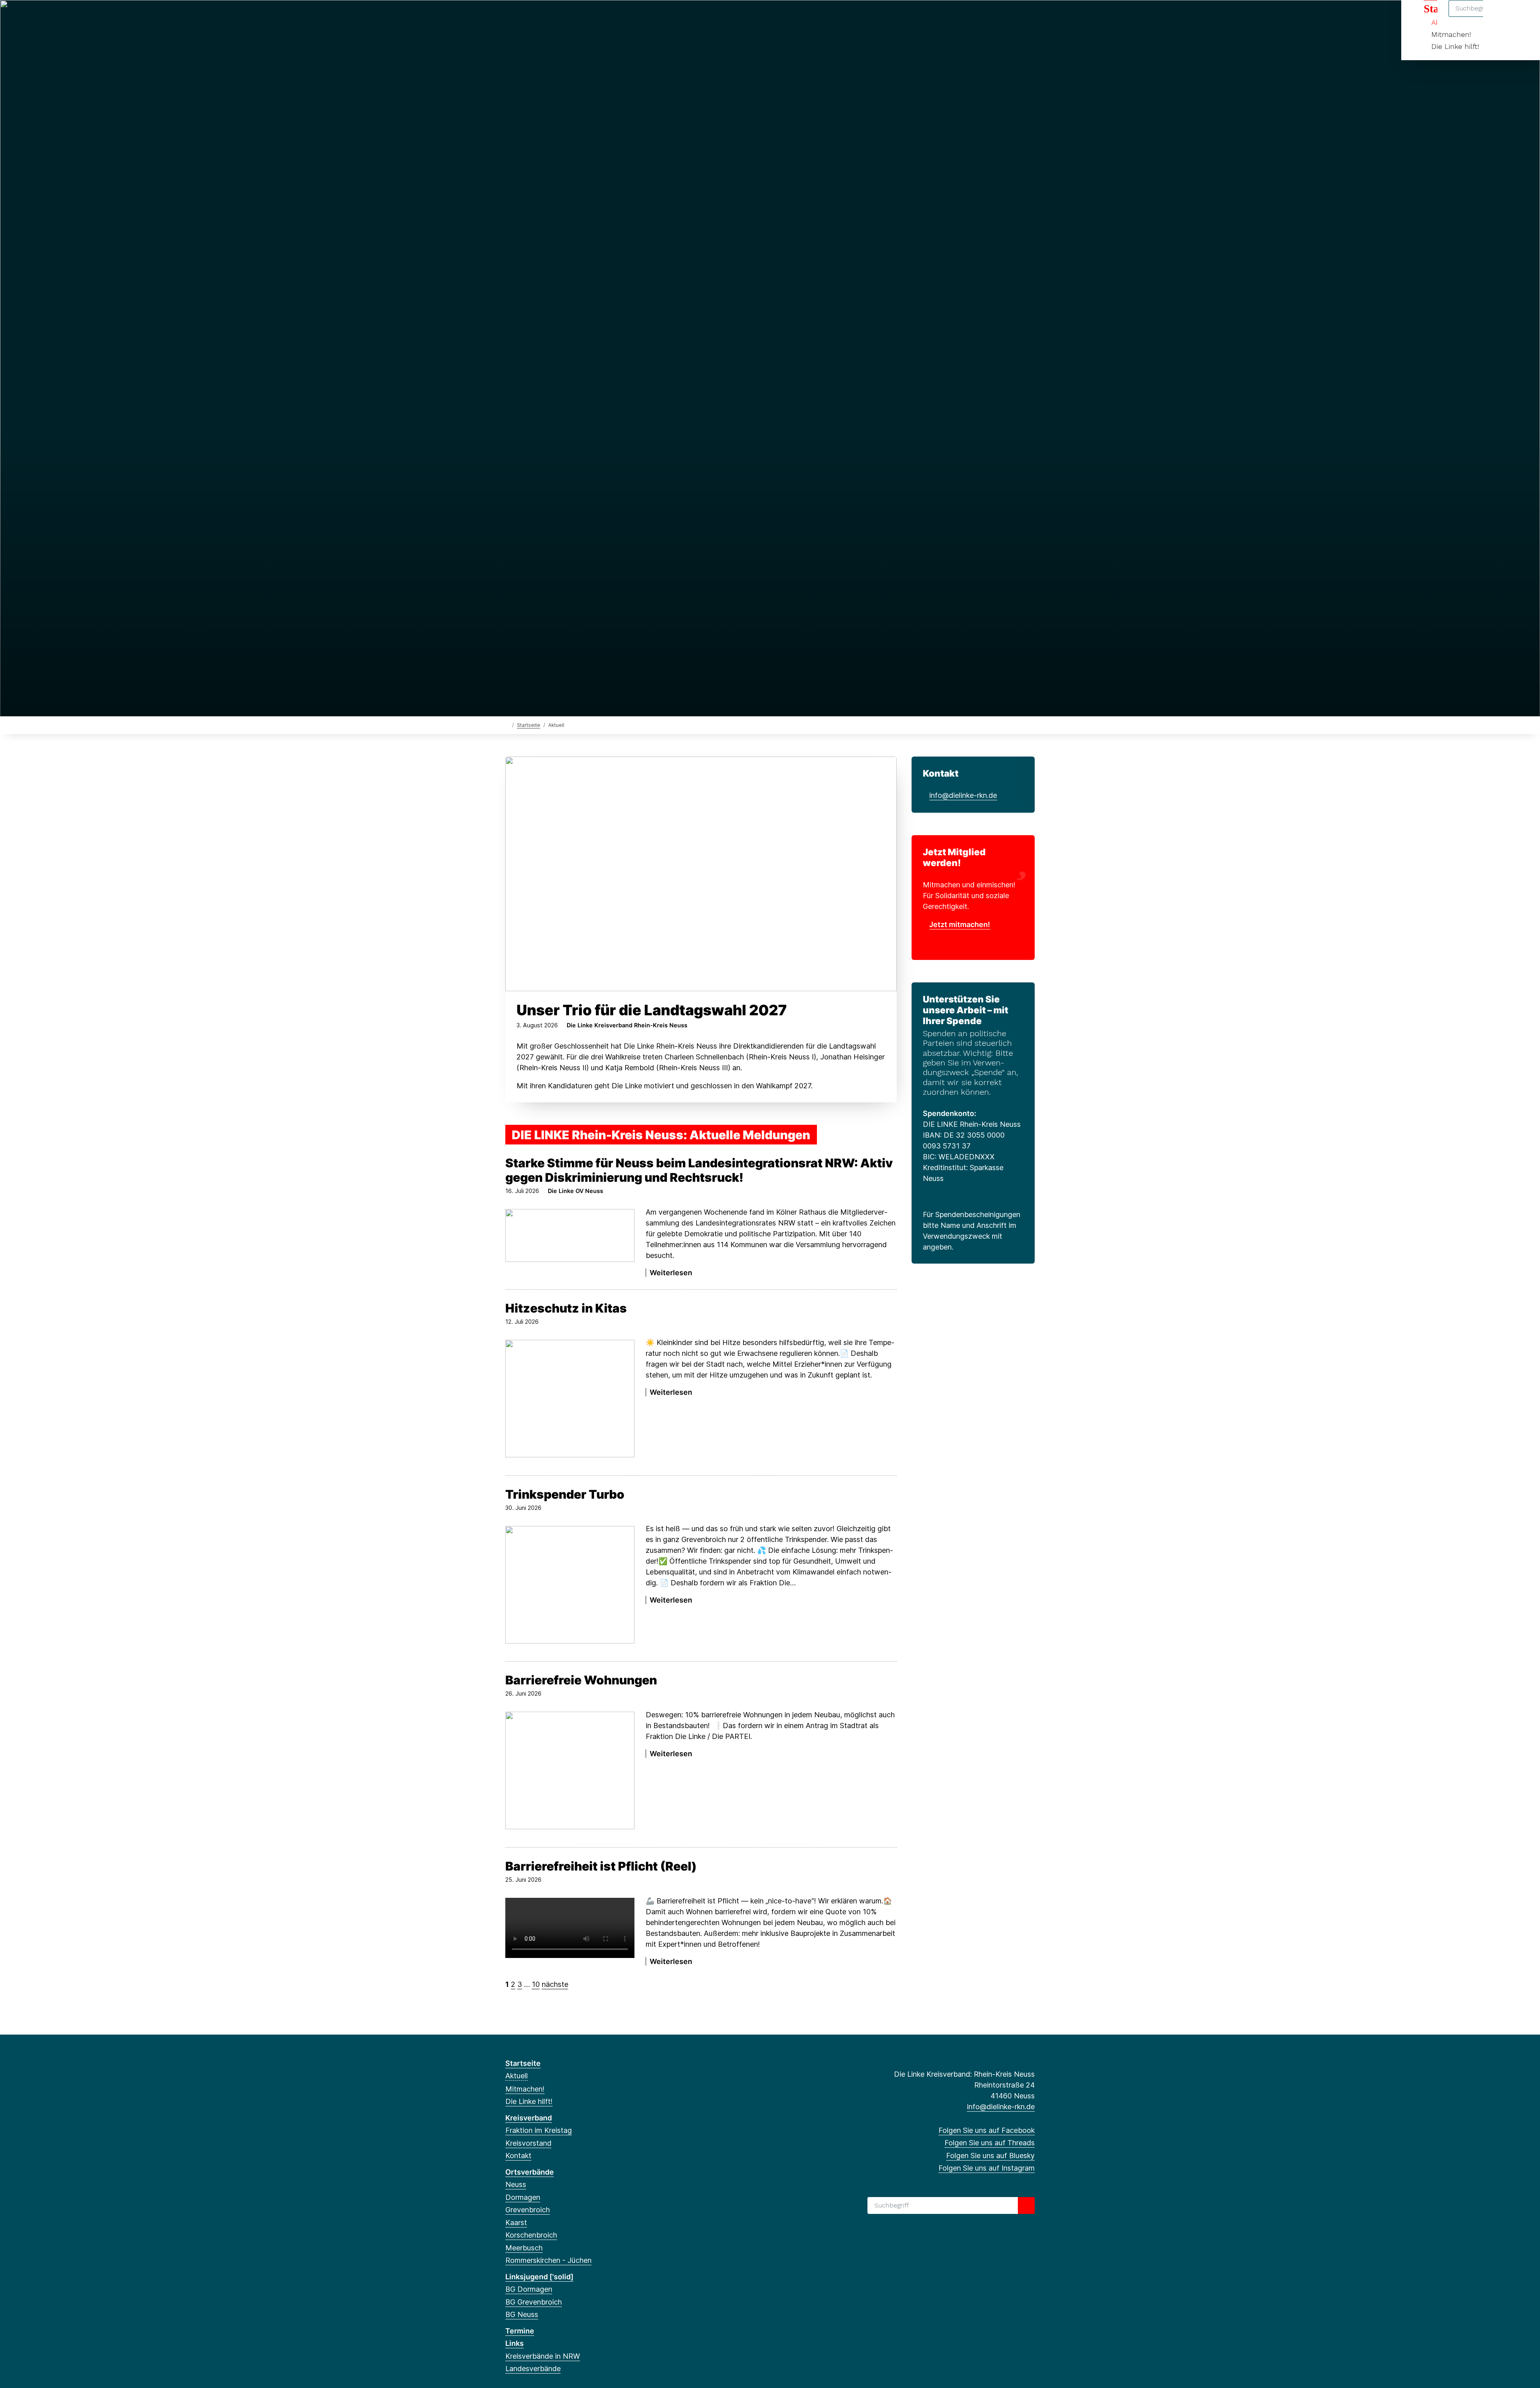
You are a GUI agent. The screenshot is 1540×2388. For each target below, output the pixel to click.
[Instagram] (549, 17)
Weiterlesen (529, 1273)
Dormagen (523, 2197)
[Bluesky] (536, 17)
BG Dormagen (529, 2289)
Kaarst (516, 2223)
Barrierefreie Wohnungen (581, 1680)
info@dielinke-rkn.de (963, 795)
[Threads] (523, 17)
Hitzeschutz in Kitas (566, 1308)
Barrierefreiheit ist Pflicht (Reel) (601, 1866)
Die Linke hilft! (1455, 46)
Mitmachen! (1451, 34)
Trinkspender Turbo (565, 1494)
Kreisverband (529, 2118)
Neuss (516, 2184)
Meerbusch (524, 2248)
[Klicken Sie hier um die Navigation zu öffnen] (1523, 17)
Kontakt (518, 2156)
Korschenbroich (531, 2235)
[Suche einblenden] (1500, 17)
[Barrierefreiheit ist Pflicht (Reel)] (570, 1929)
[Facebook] (510, 17)
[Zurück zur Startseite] (507, 725)
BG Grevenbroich (534, 2302)
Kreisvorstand (528, 2143)
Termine (520, 2331)
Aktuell (517, 2076)
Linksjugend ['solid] (539, 2277)
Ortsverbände (530, 2172)
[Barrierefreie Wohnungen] (570, 1770)
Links (515, 2343)
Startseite (529, 725)
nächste (555, 1984)
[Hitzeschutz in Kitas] (570, 1399)
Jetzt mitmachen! (960, 924)
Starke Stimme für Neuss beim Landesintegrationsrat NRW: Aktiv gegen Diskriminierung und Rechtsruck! (699, 1170)
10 (536, 1984)
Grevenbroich (528, 2210)
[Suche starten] (1026, 2205)
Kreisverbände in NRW (543, 2356)
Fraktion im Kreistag (539, 2130)
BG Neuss (522, 2314)
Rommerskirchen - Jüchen (548, 2260)
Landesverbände (533, 2369)
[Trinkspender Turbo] (570, 1585)
